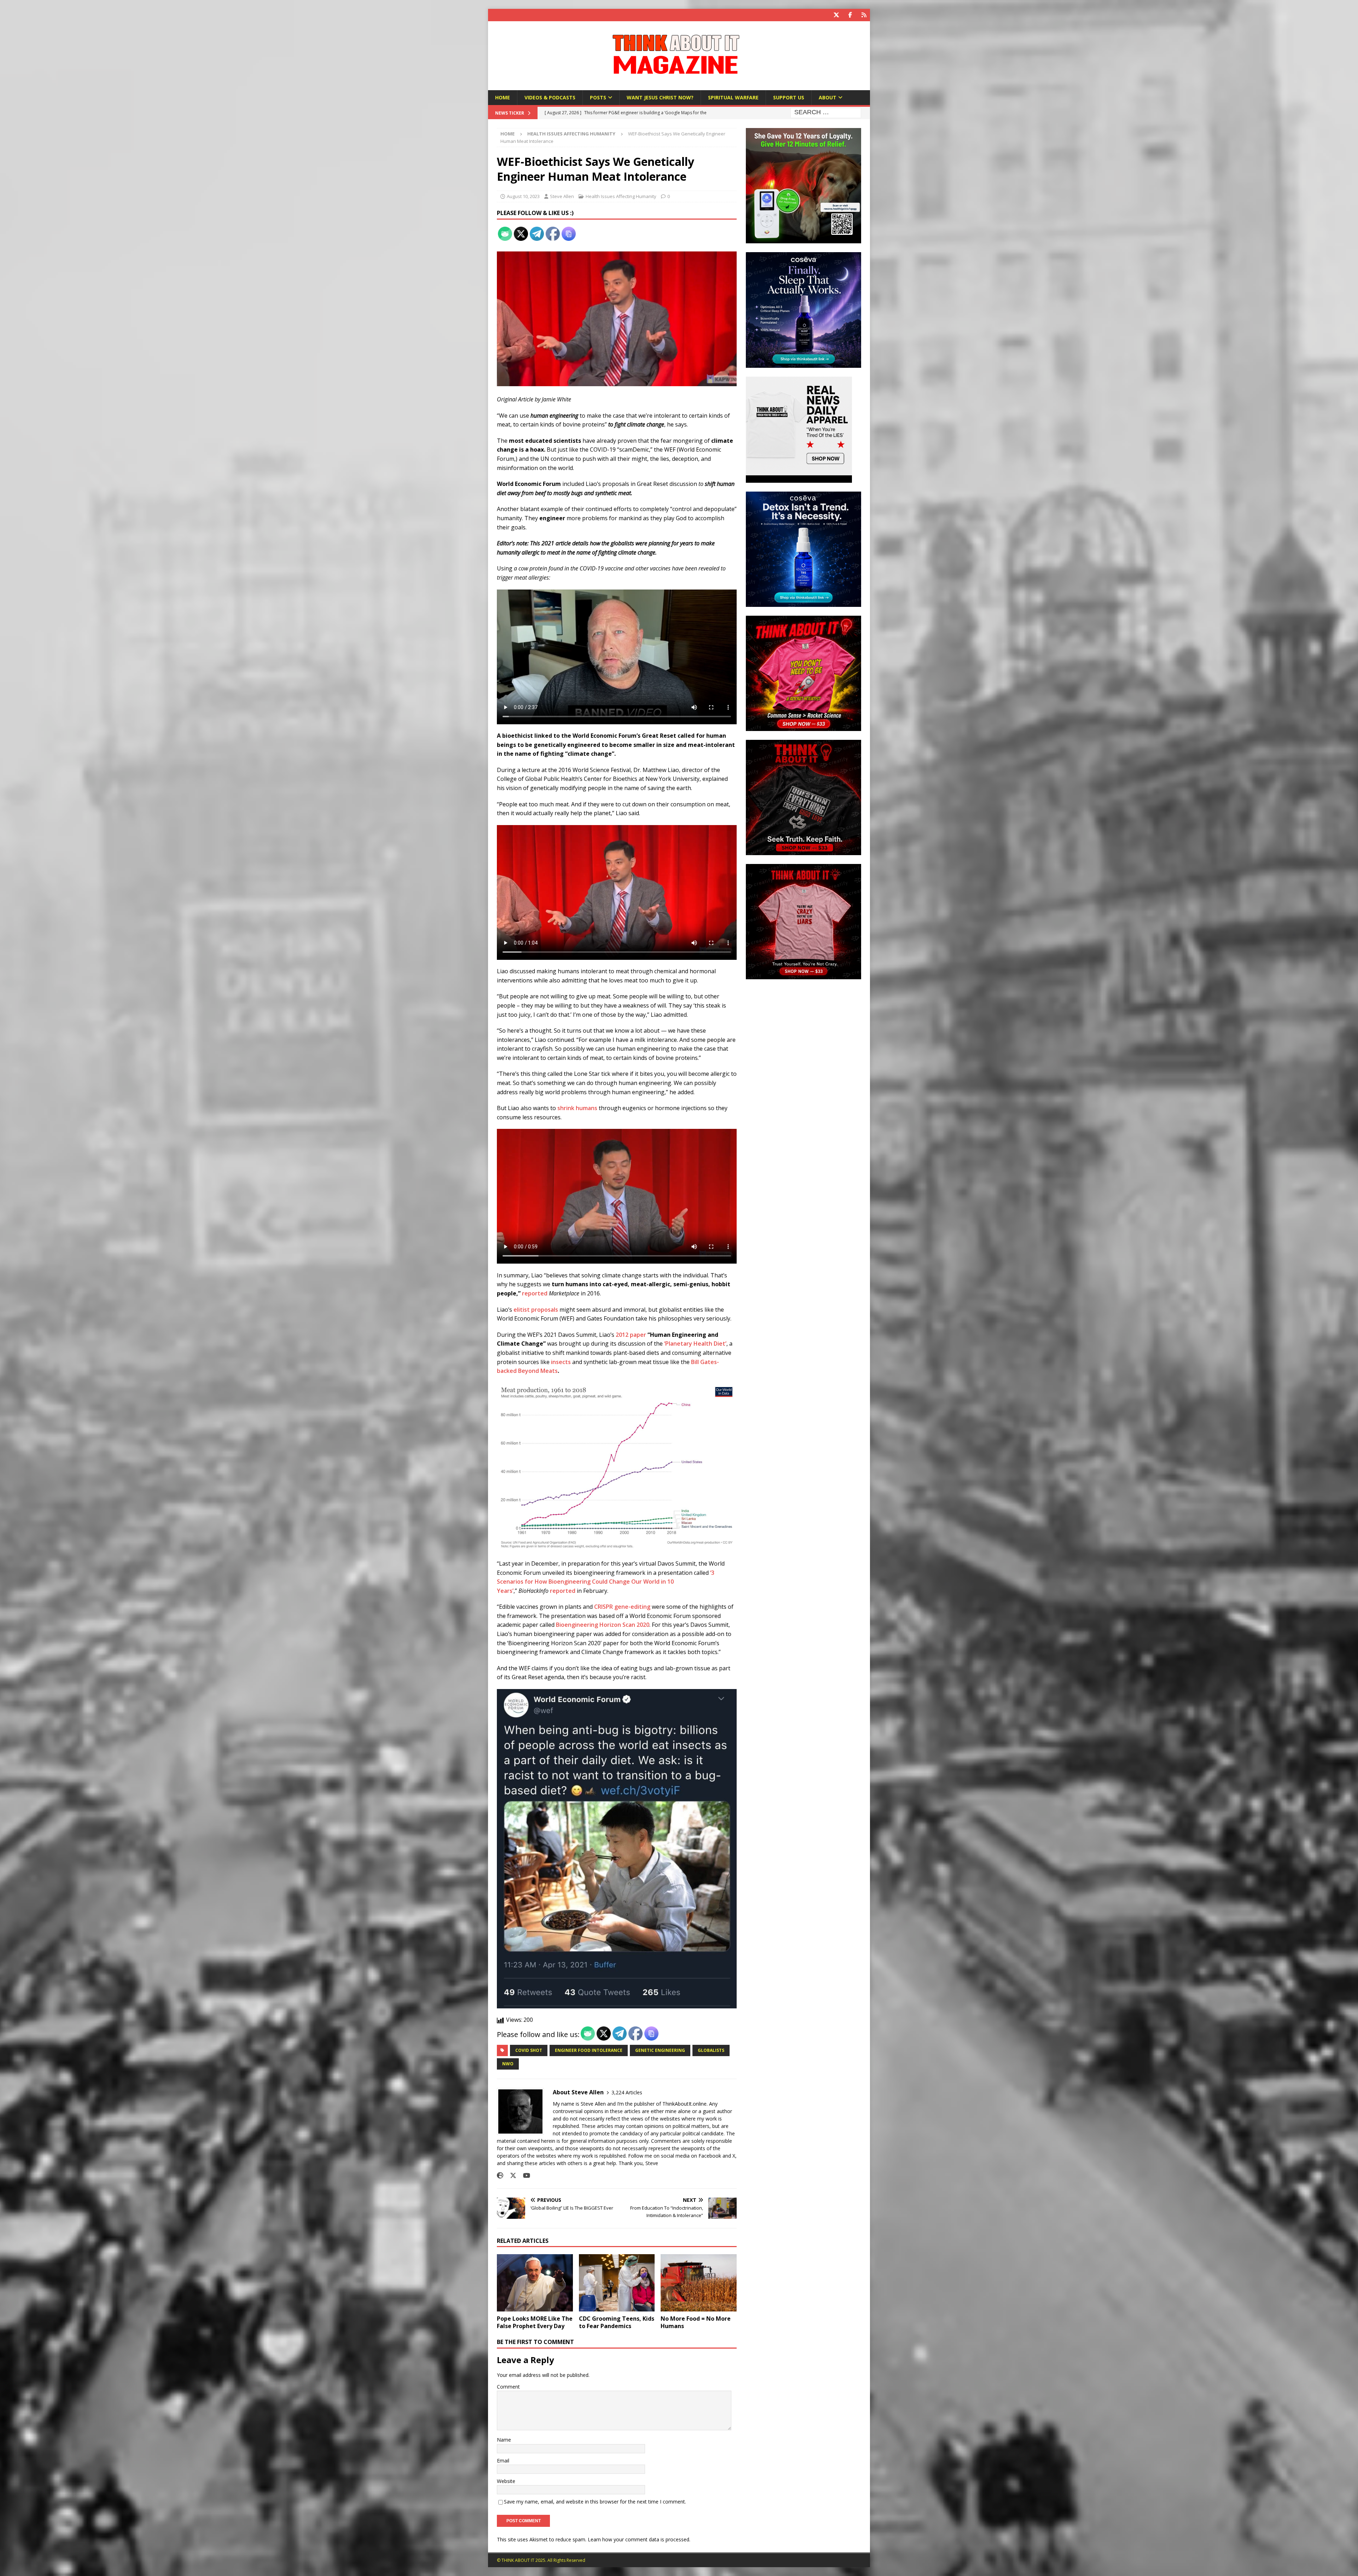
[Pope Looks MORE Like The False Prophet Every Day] (535, 2283)
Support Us (789, 97)
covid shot (529, 2050)
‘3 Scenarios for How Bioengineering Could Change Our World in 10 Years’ (606, 1582)
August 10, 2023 (523, 196)
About (828, 97)
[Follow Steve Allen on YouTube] (524, 2175)
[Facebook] (850, 15)
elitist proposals (536, 1310)
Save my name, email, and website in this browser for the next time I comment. (595, 2502)
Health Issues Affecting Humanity (621, 196)
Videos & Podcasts (550, 97)
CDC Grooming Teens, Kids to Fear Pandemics (617, 2322)
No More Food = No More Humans (696, 2322)
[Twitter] (836, 15)
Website (506, 2481)
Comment (508, 2387)
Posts (598, 97)
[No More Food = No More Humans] (699, 2283)
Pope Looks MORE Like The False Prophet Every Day (535, 2322)
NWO (508, 2064)
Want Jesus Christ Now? (660, 97)
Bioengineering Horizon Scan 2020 (603, 1625)
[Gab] (864, 15)
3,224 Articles (627, 2092)
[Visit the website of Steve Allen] (500, 2175)
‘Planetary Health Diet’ (695, 1344)
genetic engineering (660, 2050)
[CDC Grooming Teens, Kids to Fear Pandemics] (617, 2283)
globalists (711, 2050)
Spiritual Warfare (733, 97)
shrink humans (577, 1108)
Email (503, 2461)
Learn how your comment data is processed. (639, 2539)
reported (535, 1293)
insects (561, 1362)
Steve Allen (562, 196)
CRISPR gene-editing (622, 1607)
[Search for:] (826, 113)
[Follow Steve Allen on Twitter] (510, 2175)
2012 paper (631, 1335)
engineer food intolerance (589, 2050)
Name (504, 2440)
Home (503, 97)
